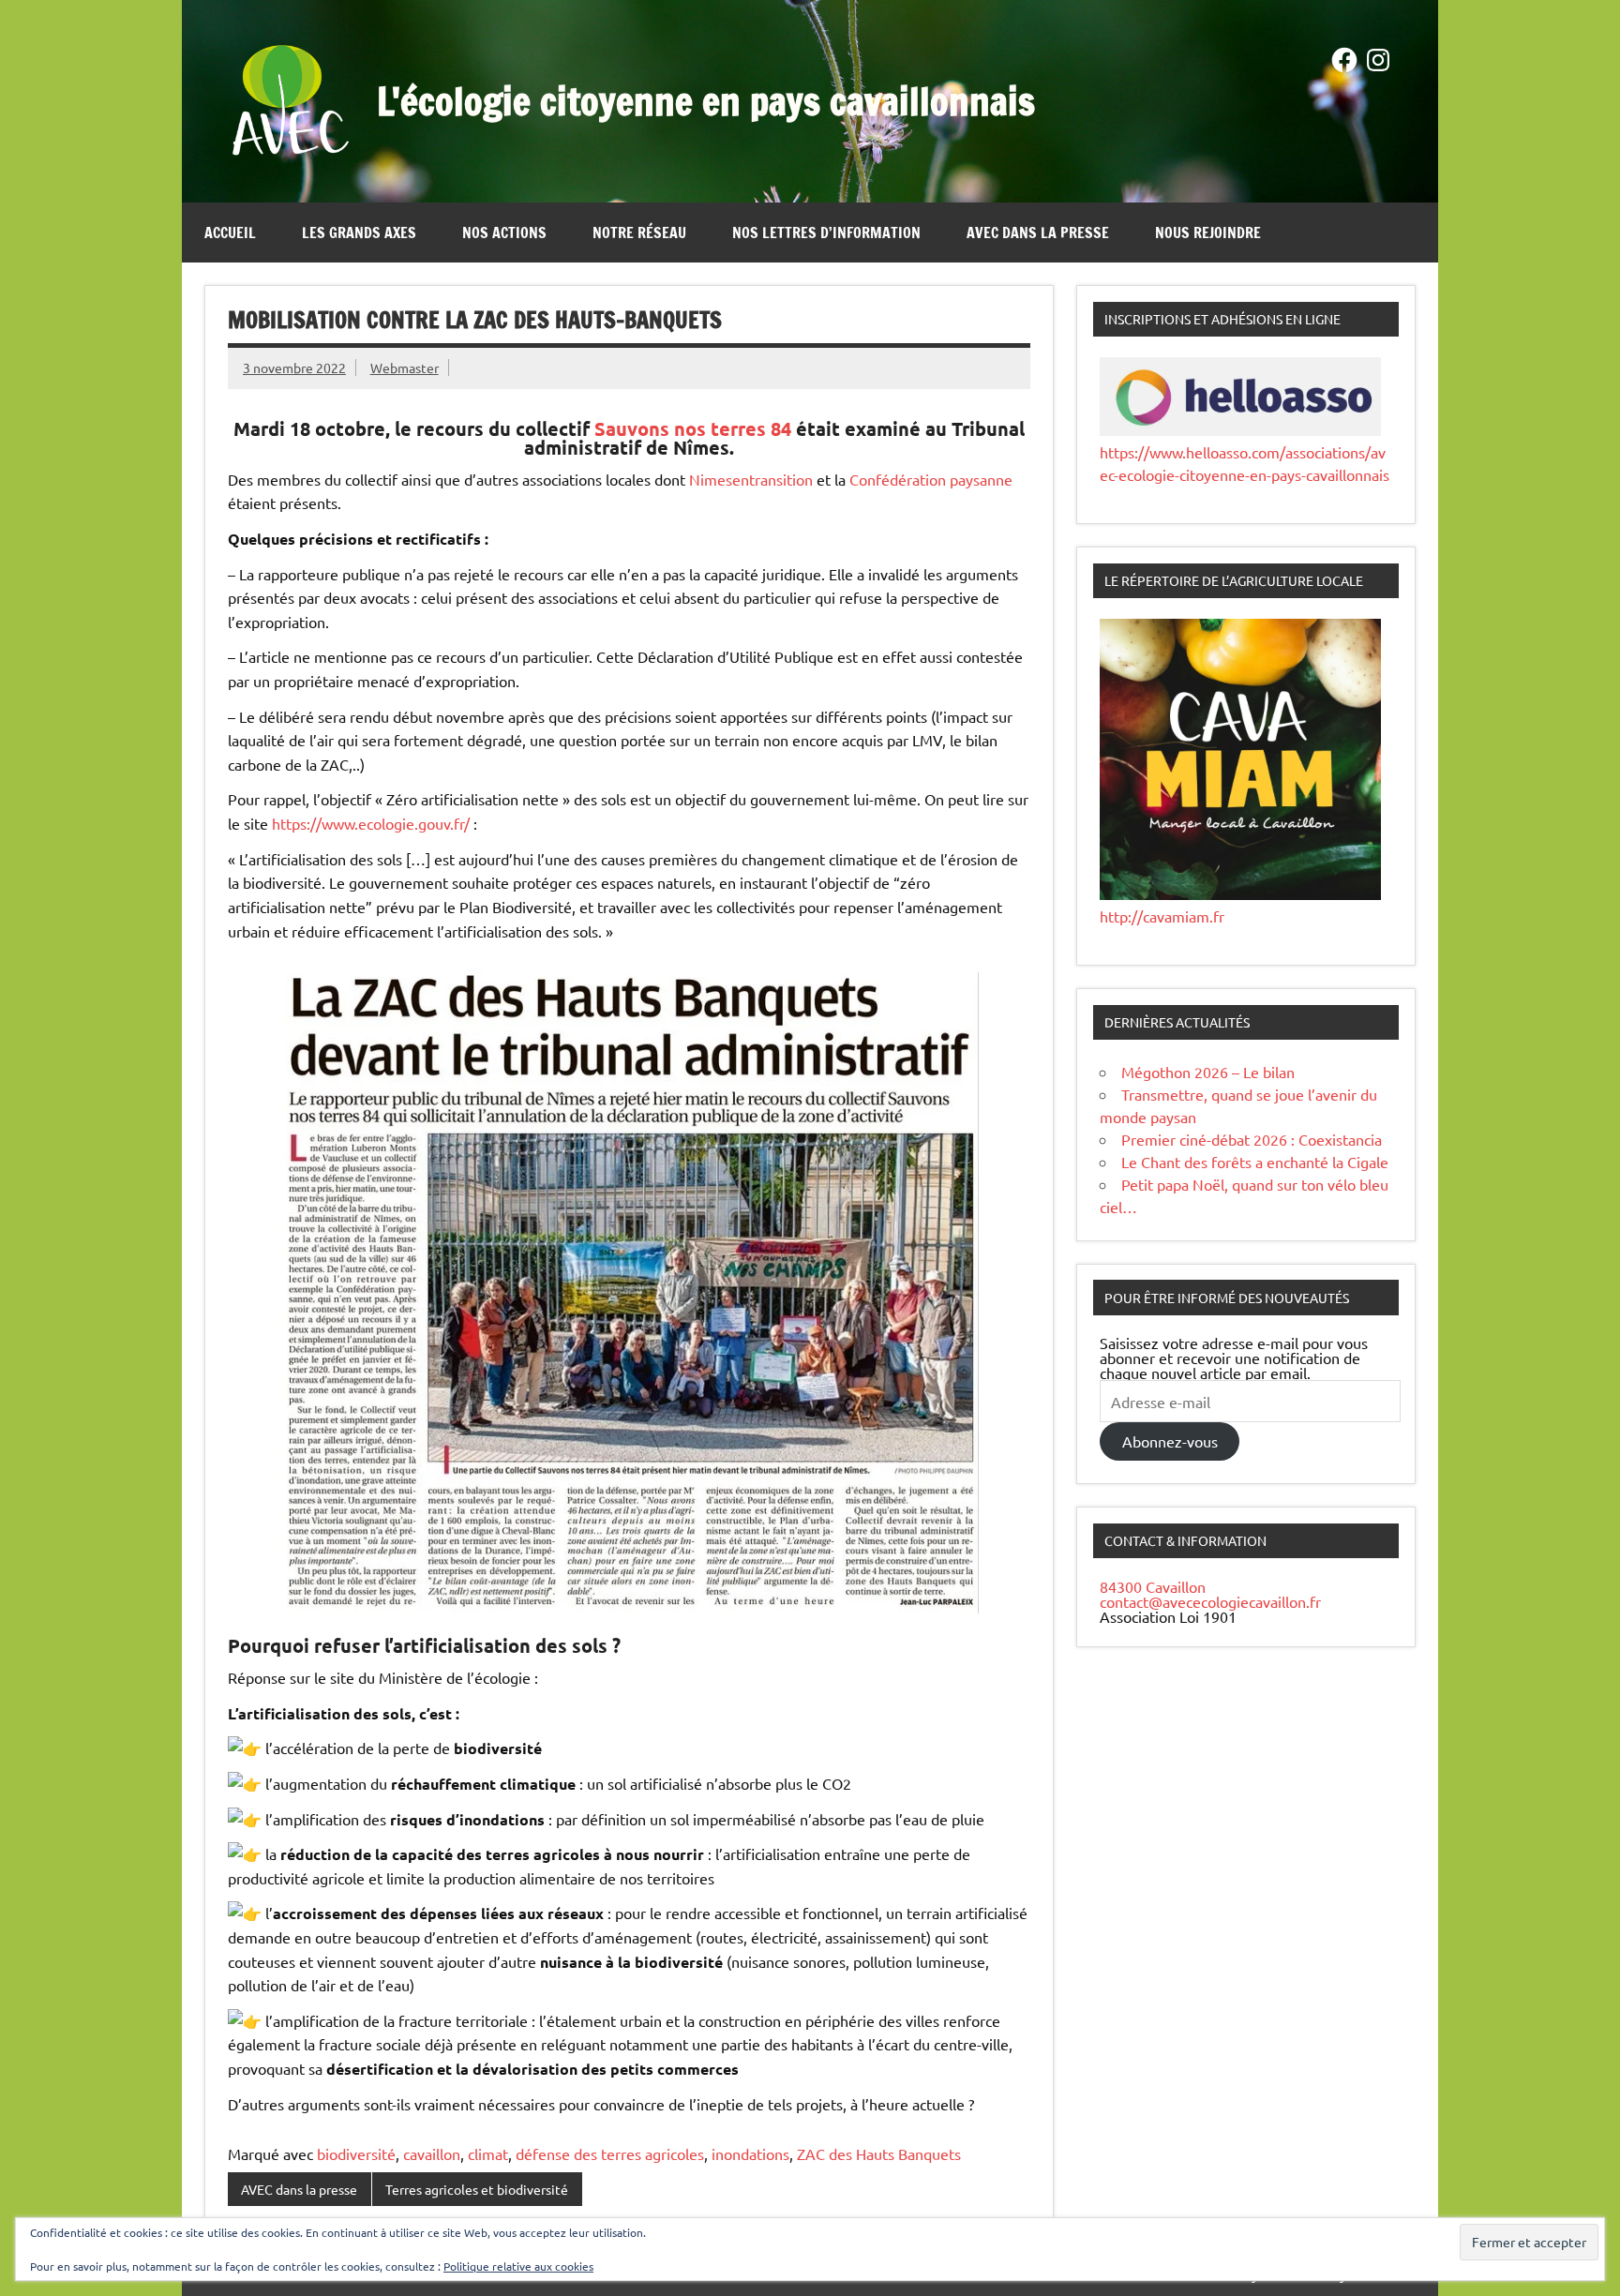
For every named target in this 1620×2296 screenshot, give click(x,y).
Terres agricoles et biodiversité (477, 2189)
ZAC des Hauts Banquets (879, 2153)
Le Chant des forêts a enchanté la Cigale (1255, 1162)
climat (488, 2153)
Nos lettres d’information (826, 233)
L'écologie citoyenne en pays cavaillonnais (706, 101)
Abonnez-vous (1170, 1441)
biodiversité (356, 2153)
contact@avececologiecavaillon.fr (1210, 1601)
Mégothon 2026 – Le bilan (1208, 1072)
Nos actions (504, 233)
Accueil (230, 233)
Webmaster (405, 368)
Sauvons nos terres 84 (693, 428)
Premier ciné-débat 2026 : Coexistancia (1252, 1139)
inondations (750, 2153)
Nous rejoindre (1208, 233)
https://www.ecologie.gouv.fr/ (371, 823)
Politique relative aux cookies (518, 2266)
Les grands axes (359, 233)
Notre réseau (639, 233)
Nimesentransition (751, 479)
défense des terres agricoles (610, 2153)
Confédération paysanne (931, 479)
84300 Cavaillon (1153, 1586)
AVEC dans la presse (1038, 233)
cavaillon (432, 2153)
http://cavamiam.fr (1162, 916)
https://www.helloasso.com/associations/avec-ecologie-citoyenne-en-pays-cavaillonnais (1245, 463)
